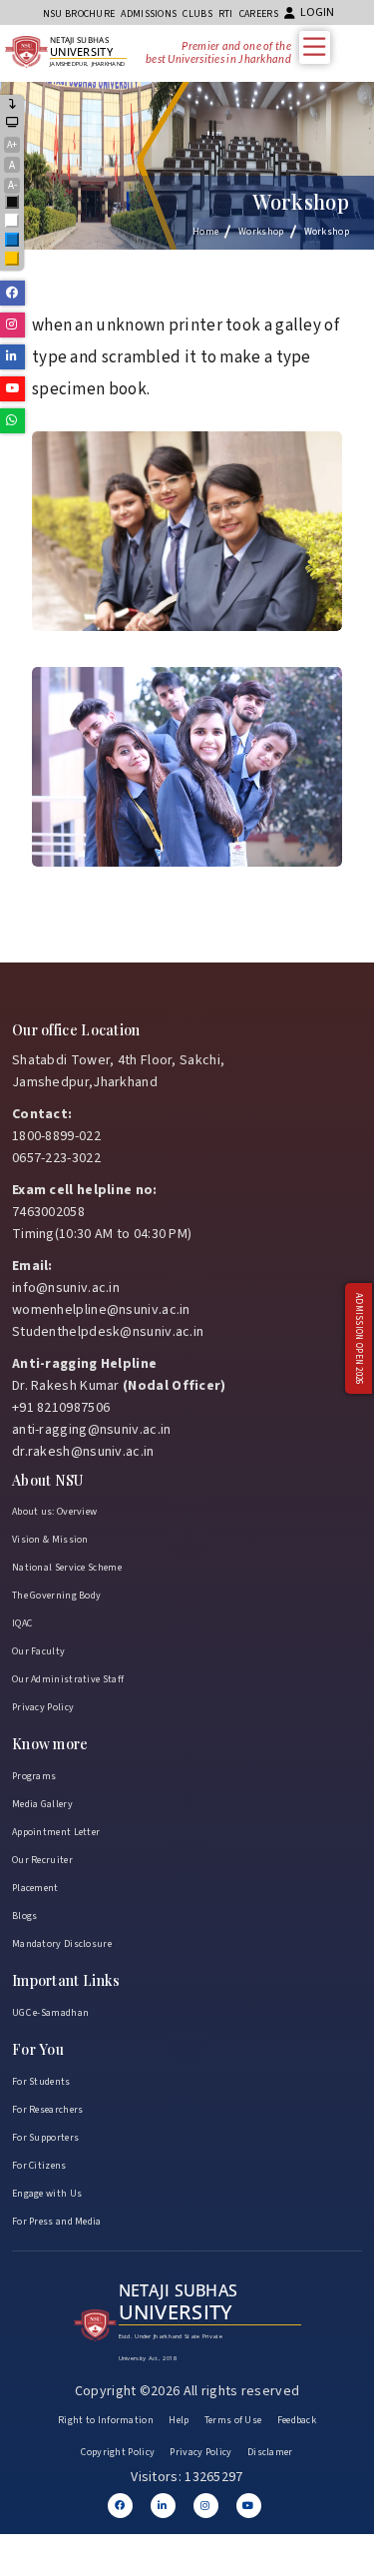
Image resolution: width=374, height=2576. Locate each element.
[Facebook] (120, 2506)
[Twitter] (163, 2506)
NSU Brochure (79, 14)
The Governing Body (56, 1596)
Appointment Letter (56, 1832)
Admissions (149, 14)
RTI (226, 14)
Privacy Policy (43, 1707)
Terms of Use (233, 2420)
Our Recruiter (42, 1860)
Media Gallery (42, 1804)
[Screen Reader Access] (12, 123)
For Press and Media (57, 2222)
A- (12, 185)
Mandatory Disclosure (62, 1944)
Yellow (13, 260)
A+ (12, 145)
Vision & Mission (50, 1540)
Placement (35, 1888)
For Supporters (45, 2138)
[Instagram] (206, 2506)
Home (205, 232)
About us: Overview (54, 1512)
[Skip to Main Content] (13, 105)
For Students (41, 2082)
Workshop (261, 232)
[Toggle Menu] (319, 46)
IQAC (22, 1623)
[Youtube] (249, 2506)
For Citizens (39, 2166)
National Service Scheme (67, 1568)
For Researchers (48, 2110)
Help (179, 2420)
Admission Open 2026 (359, 1339)
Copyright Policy (118, 2452)
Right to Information (106, 2420)
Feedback (297, 2420)
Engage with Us (47, 2194)
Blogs (25, 1916)
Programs (34, 1776)
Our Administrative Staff (68, 1679)
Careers (259, 14)
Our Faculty (38, 1651)
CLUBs (197, 14)
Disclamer (270, 2452)
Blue (13, 241)
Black (13, 203)
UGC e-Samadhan (50, 2013)
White (13, 222)
